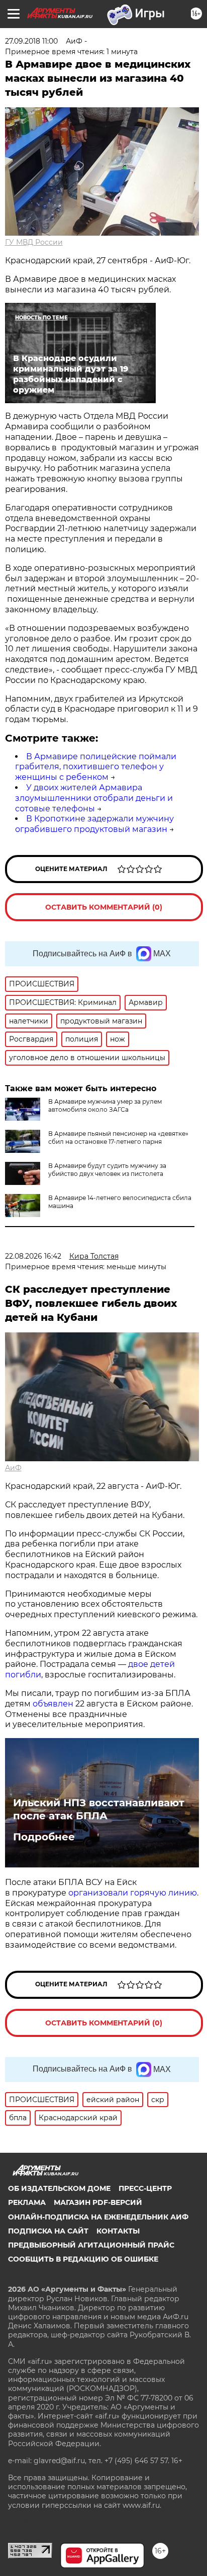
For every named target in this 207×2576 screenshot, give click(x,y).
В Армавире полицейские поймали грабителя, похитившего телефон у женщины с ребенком (96, 767)
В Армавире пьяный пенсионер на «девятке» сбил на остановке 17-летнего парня (118, 1138)
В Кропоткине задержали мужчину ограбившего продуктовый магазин (94, 824)
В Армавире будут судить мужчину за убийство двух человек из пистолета (107, 1170)
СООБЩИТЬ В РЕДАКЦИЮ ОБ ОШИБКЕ (83, 2259)
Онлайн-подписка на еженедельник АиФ (98, 2217)
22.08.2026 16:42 (33, 1256)
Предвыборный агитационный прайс (91, 2245)
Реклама (27, 2202)
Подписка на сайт (48, 2231)
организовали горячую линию (133, 1893)
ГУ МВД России (34, 242)
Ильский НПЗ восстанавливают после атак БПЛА (99, 1809)
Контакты (118, 2231)
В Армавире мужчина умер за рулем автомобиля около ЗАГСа (105, 1105)
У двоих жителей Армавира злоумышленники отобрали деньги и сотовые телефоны (94, 798)
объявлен (54, 1704)
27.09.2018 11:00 (31, 41)
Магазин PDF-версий (98, 2202)
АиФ (13, 1468)
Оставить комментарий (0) (104, 907)
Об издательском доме (59, 2188)
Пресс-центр (145, 2188)
